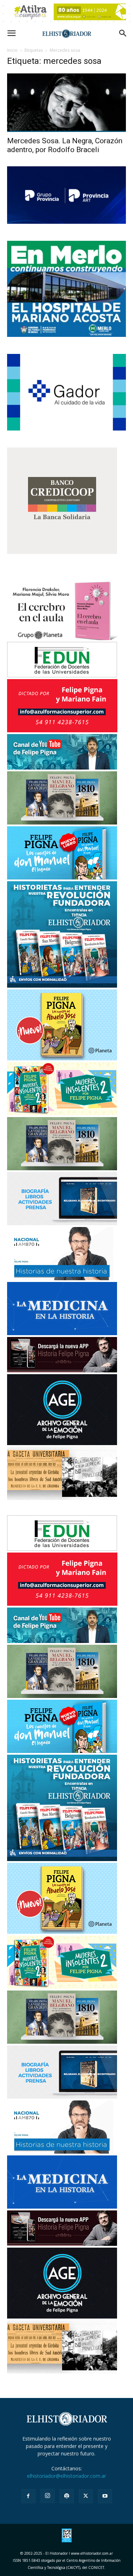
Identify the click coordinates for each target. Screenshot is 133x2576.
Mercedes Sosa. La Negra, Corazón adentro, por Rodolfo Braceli (65, 145)
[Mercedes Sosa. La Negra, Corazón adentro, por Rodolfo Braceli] (66, 103)
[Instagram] (48, 2496)
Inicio (12, 50)
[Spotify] (67, 2496)
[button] (11, 33)
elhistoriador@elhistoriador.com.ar (66, 2476)
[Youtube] (105, 2496)
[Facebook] (28, 2496)
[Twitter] (86, 2496)
